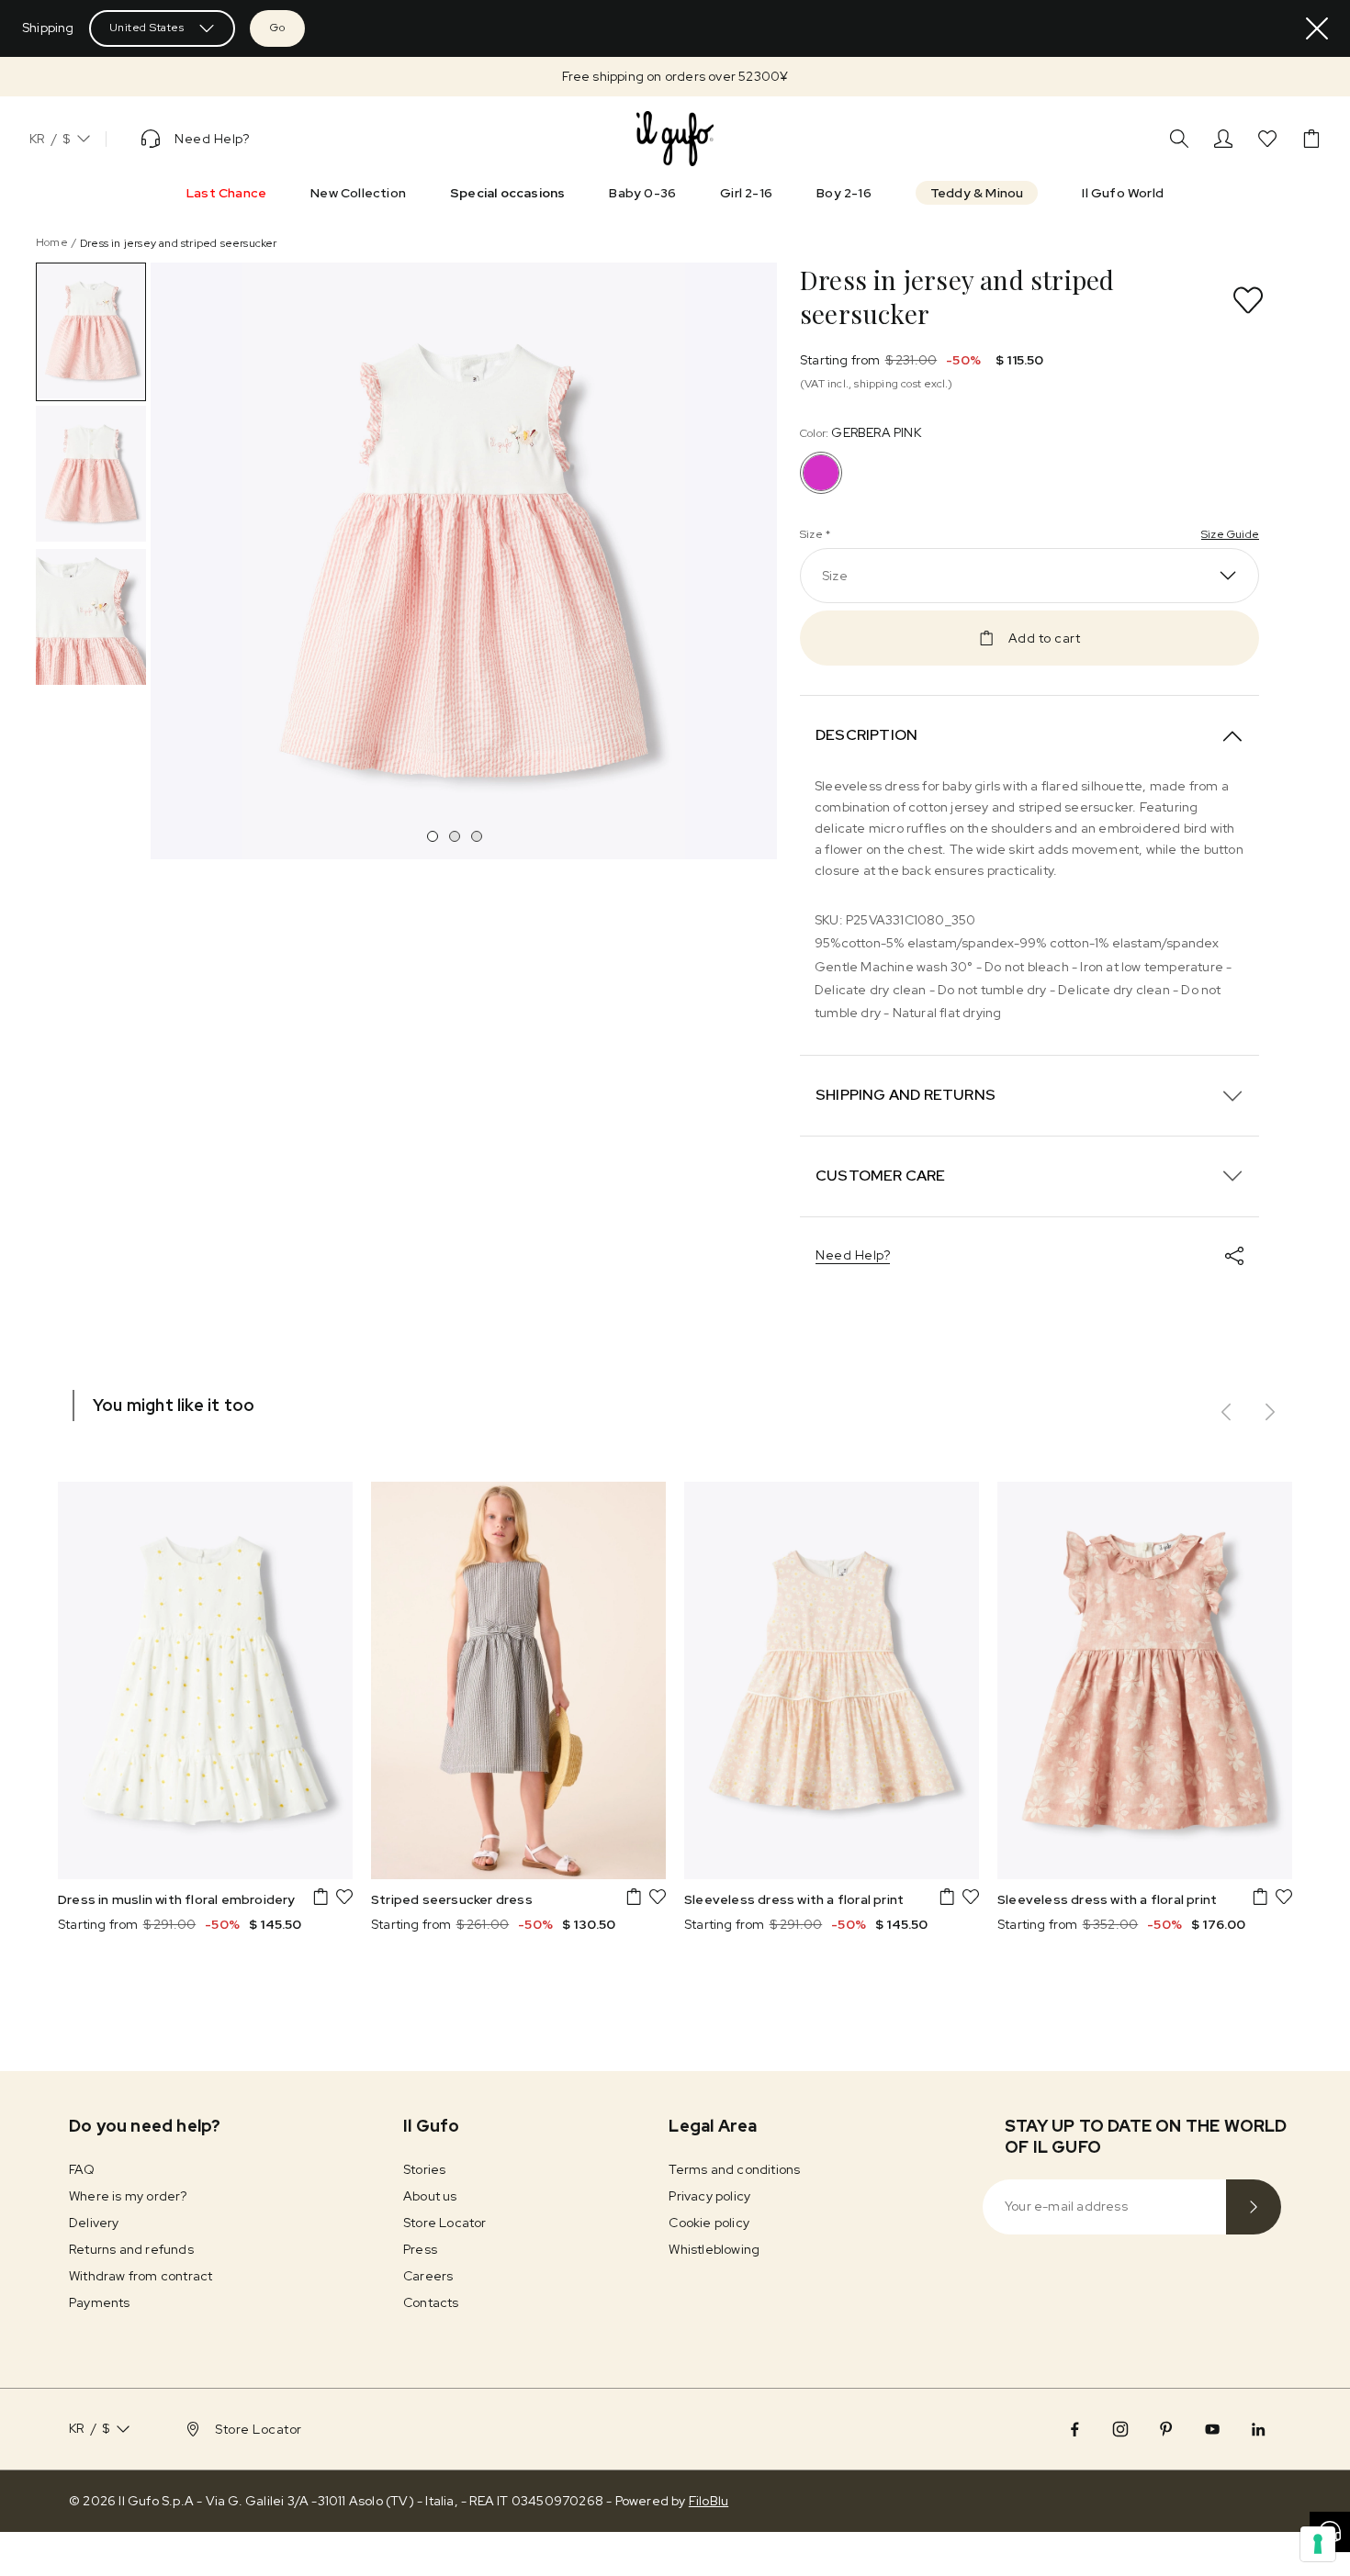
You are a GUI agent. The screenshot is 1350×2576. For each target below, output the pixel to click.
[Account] (1223, 139)
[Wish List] (1267, 139)
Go (277, 28)
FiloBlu (709, 2501)
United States (147, 28)
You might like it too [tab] (174, 1405)
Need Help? (853, 1255)
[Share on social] (1234, 1256)
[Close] (1317, 28)
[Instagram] (1120, 2429)
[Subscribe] (1254, 2207)
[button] (675, 77)
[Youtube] (1212, 2429)
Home (52, 242)
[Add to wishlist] (1248, 300)
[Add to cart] (321, 1897)
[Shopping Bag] (1311, 139)
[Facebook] (1074, 2429)
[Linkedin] (1258, 2429)
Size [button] (835, 576)
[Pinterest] (1166, 2429)
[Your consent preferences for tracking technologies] (1318, 2544)
